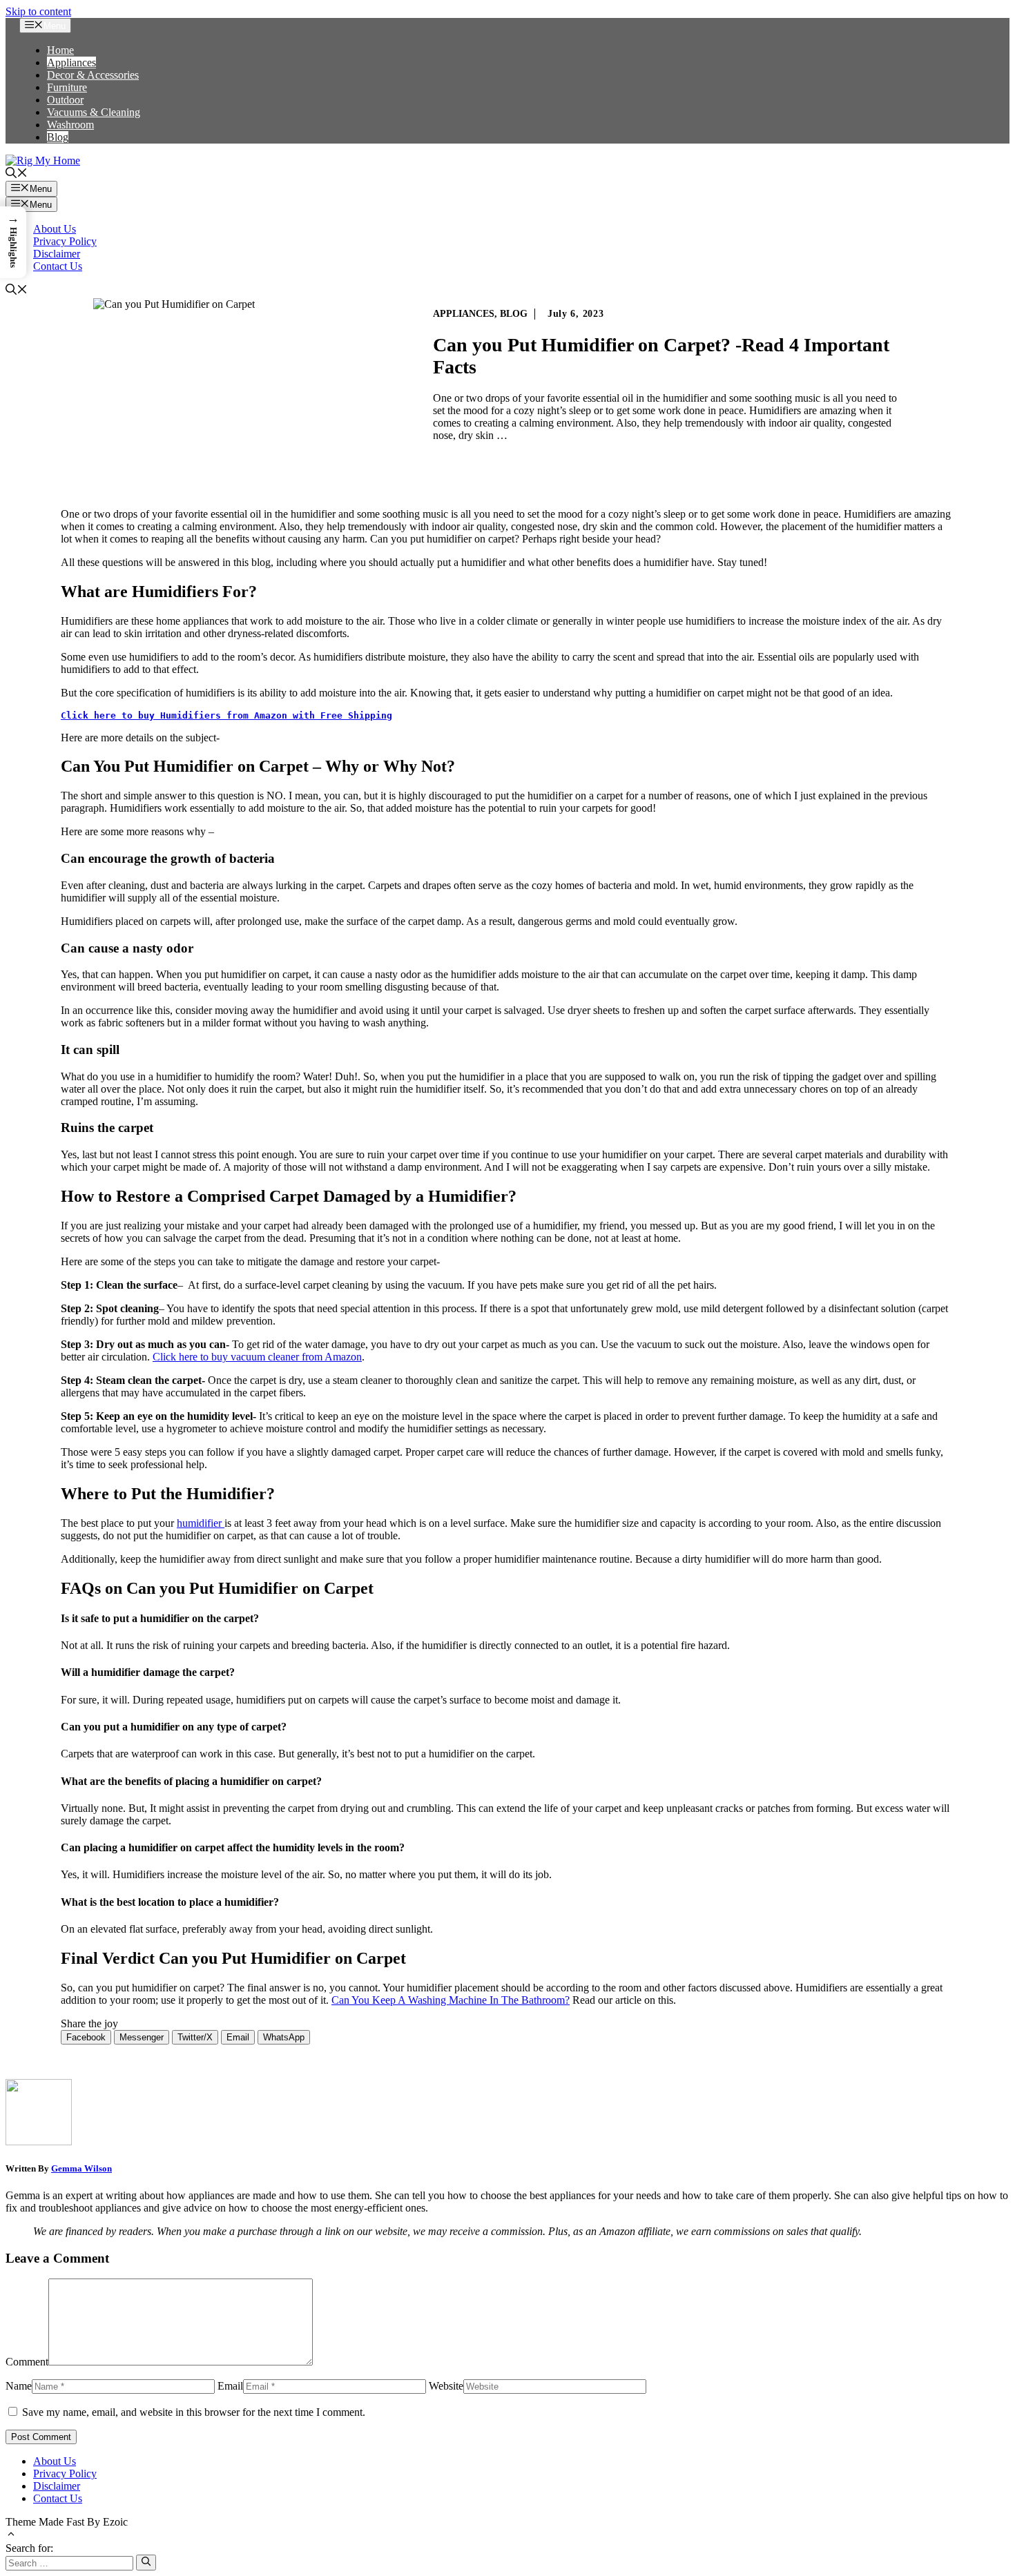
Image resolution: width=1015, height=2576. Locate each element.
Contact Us (58, 266)
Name (19, 2386)
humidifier (201, 1523)
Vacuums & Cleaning (94, 112)
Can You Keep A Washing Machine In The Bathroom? (451, 2000)
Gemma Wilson (81, 2168)
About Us (55, 229)
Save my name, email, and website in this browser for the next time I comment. (194, 2412)
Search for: (29, 2548)
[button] (17, 174)
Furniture (67, 87)
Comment (27, 2362)
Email (230, 2386)
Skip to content (38, 11)
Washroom (70, 125)
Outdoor (65, 100)
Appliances (71, 62)
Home (60, 50)
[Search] (146, 2562)
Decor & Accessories (93, 75)
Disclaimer (57, 254)
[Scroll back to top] (11, 2536)
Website (446, 2386)
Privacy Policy (65, 241)
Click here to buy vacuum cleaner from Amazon (257, 1357)
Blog (58, 137)
